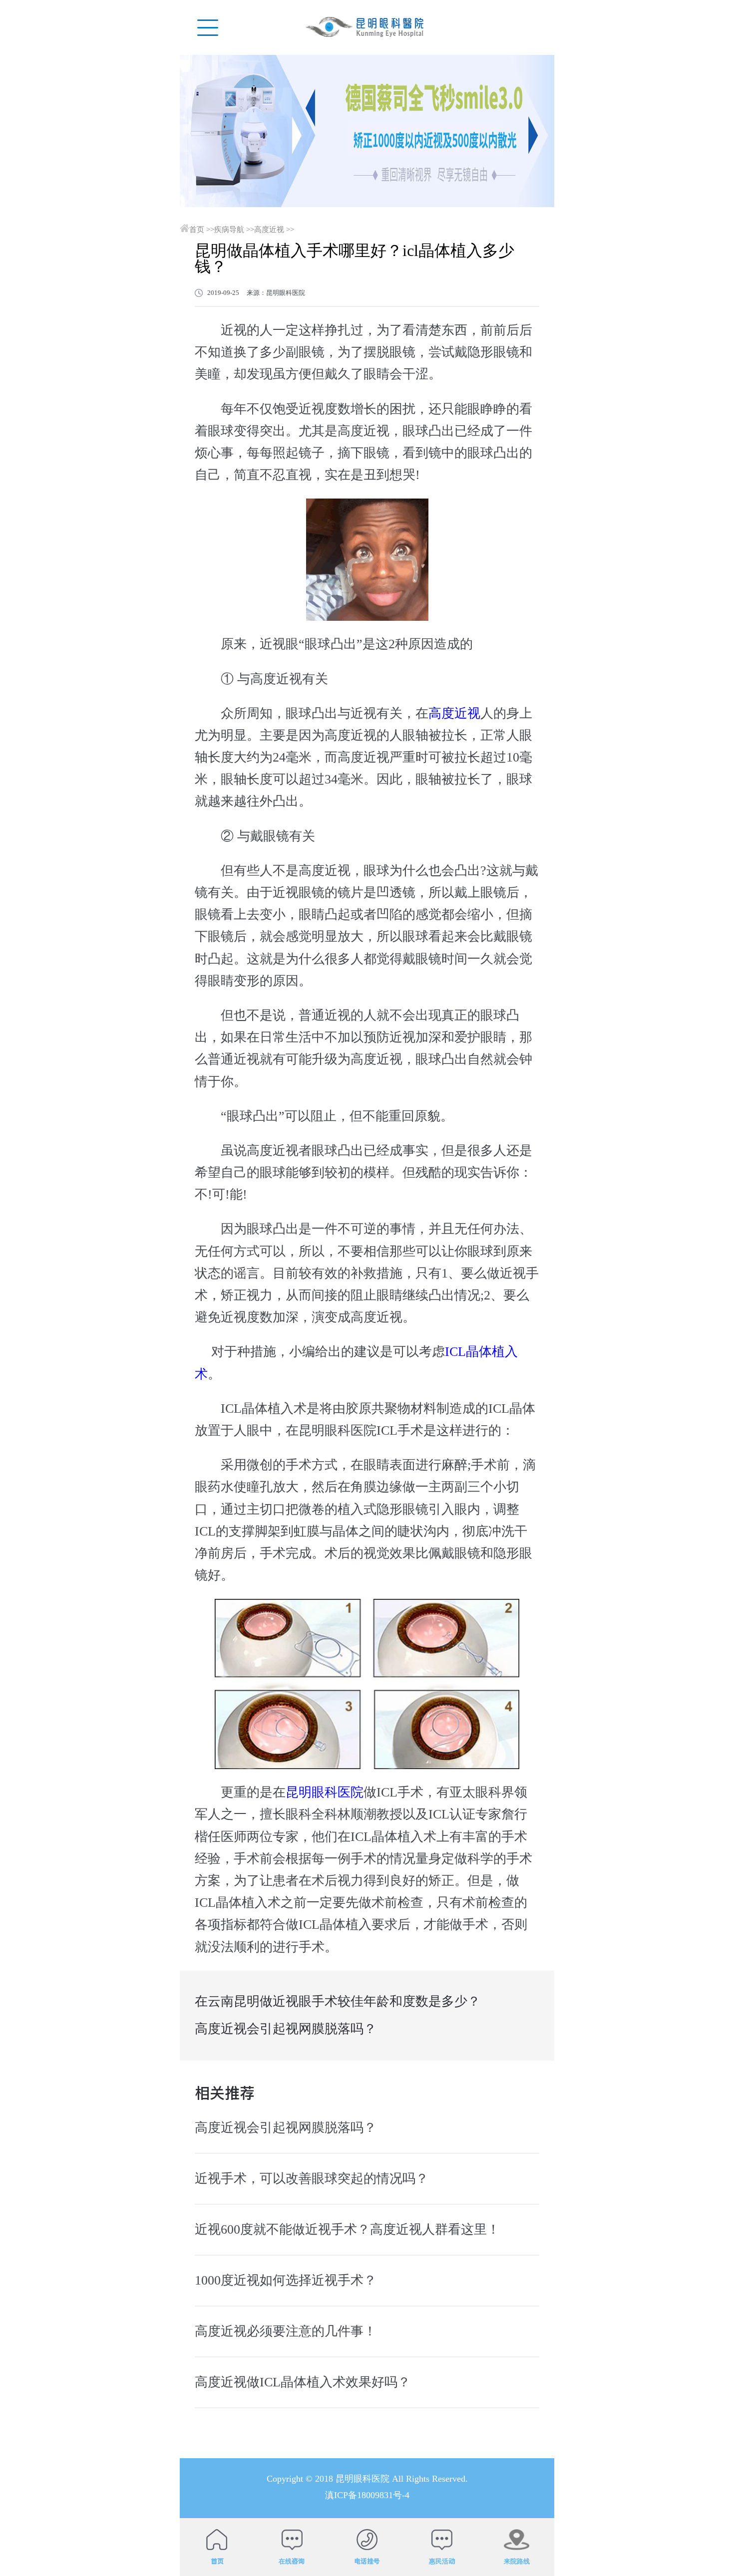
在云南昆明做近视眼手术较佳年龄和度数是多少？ (338, 2001)
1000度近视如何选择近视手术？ (286, 2280)
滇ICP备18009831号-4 (367, 2495)
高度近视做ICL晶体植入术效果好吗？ (303, 2382)
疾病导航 (229, 230)
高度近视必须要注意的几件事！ (286, 2331)
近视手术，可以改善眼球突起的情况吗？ (312, 2179)
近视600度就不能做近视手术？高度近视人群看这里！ (347, 2229)
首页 (197, 230)
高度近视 (269, 230)
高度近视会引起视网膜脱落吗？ (286, 2029)
